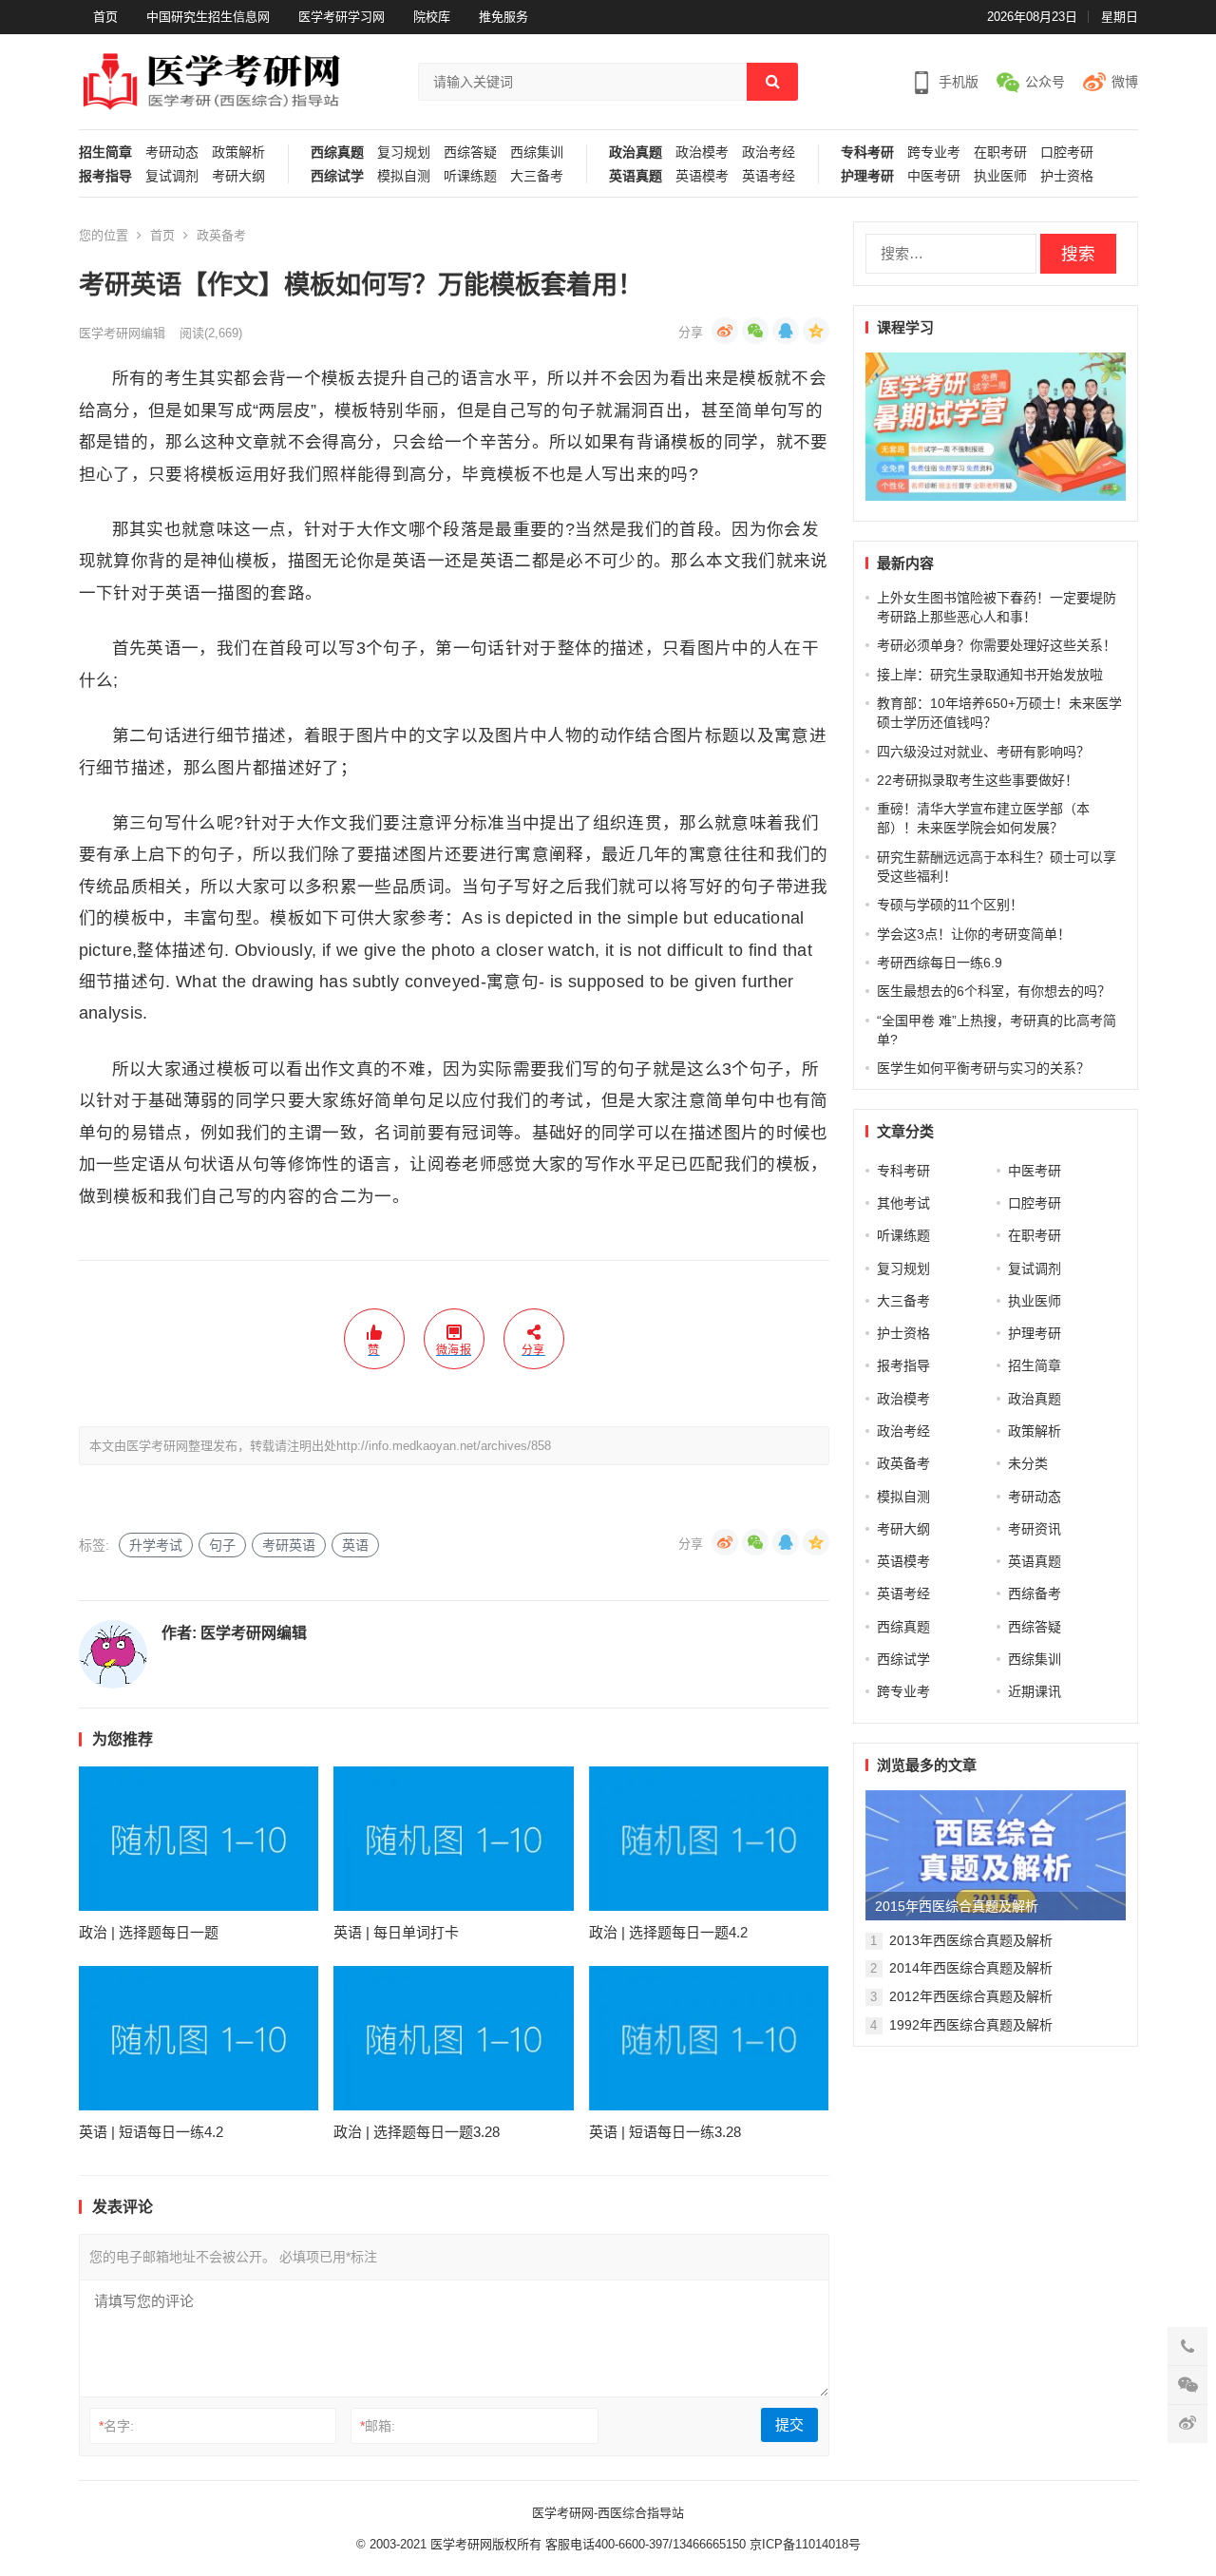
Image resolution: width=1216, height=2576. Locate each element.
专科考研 (867, 153)
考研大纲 (238, 176)
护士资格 (1067, 176)
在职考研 (1000, 153)
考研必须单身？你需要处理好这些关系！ (997, 645)
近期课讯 (1035, 1691)
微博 (1125, 82)
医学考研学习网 (342, 17)
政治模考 (702, 153)
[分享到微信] (755, 331)
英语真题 (636, 176)
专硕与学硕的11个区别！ (950, 905)
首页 (105, 17)
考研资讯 (1035, 1529)
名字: (116, 2426)
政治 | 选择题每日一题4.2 (668, 1932)
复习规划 (404, 153)
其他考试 (903, 1203)
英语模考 (702, 176)
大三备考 (537, 176)
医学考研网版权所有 (486, 2544)
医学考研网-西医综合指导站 (608, 2513)
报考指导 (105, 176)
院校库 (432, 17)
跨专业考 (934, 153)
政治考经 (769, 153)
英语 (355, 1545)
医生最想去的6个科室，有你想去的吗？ (994, 991)
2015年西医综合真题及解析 (957, 1906)
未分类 (1028, 1463)
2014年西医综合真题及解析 (971, 1968)
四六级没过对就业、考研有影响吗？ (983, 752)
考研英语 (289, 1545)
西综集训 (537, 153)
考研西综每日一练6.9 (940, 963)
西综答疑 (470, 153)
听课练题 (470, 176)
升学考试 (156, 1545)
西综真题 (337, 153)
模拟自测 (404, 176)
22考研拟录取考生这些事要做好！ (978, 780)
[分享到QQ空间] (816, 331)
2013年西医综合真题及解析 (971, 1940)
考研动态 (172, 153)
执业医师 (1000, 176)
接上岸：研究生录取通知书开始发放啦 (990, 675)
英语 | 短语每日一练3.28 (665, 2132)
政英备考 (221, 235)
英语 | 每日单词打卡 (396, 1932)
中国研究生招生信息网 (208, 17)
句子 (222, 1545)
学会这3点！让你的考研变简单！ (974, 934)
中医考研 (934, 176)
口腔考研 (1067, 153)
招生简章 (105, 153)
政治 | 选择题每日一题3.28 (417, 2132)
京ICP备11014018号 (803, 2544)
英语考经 (769, 176)
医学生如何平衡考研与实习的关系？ (983, 1068)
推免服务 (503, 17)
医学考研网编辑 (122, 333)
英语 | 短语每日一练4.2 (151, 2132)
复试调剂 (172, 176)
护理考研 (867, 176)
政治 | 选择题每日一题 (149, 1932)
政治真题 (636, 153)
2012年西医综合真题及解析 (971, 1996)
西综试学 (337, 176)
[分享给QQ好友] (786, 331)
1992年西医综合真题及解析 (971, 2025)
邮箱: (378, 2426)
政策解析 (238, 153)
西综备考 (1035, 1593)
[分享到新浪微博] (725, 331)
